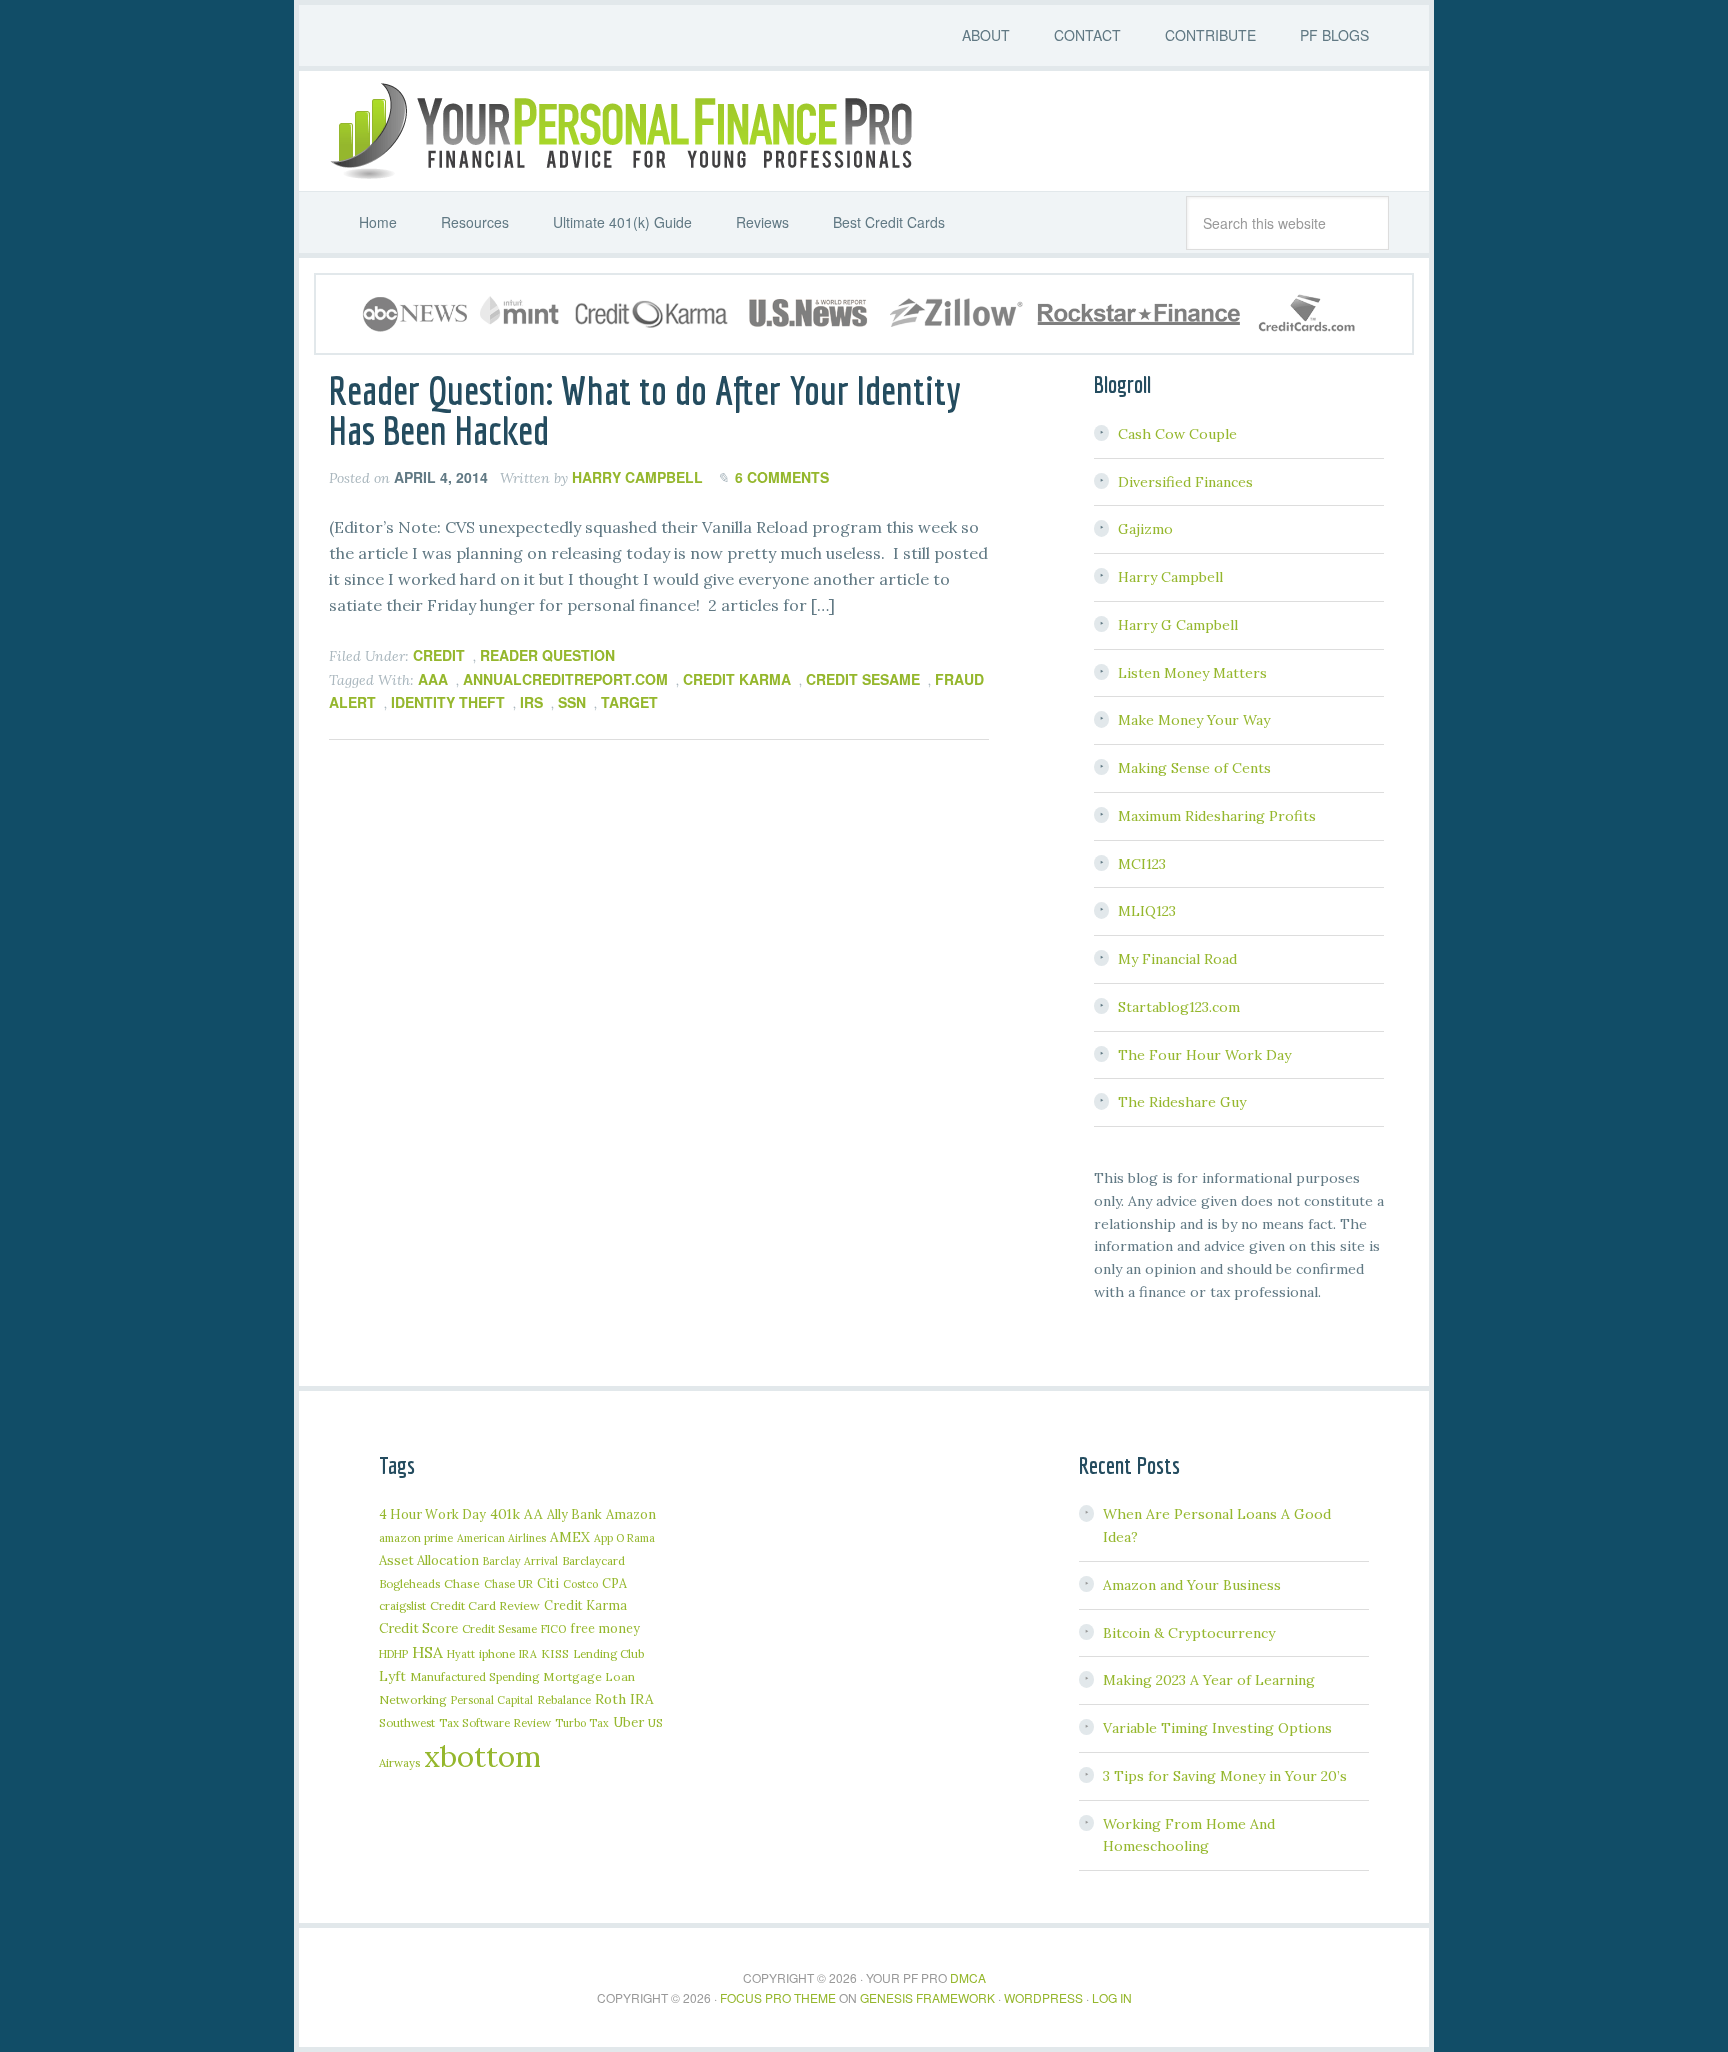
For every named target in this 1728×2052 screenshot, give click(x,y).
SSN (572, 702)
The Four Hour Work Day (1204, 1055)
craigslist (402, 1605)
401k (505, 1514)
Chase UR (508, 1584)
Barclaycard (593, 1560)
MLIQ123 (1147, 911)
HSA (427, 1652)
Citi (548, 1583)
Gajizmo (1145, 529)
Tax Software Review (495, 1722)
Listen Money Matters (1192, 673)
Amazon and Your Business (1192, 1585)
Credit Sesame (863, 679)
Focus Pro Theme (778, 1997)
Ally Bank (574, 1514)
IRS (531, 702)
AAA (433, 679)
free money (605, 1628)
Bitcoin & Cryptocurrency (1189, 1633)
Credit (439, 655)
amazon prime (416, 1537)
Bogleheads (409, 1583)
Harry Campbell (1170, 577)
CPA (614, 1583)
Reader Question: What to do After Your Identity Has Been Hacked (645, 410)
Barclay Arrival (520, 1561)
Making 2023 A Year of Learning (1209, 1680)
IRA (528, 1654)
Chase (462, 1583)
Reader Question (547, 655)
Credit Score (418, 1628)
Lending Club (608, 1653)
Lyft (392, 1676)
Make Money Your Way (1194, 720)
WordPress (1043, 1997)
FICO (553, 1629)
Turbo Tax (582, 1723)
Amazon (631, 1514)
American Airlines (501, 1538)
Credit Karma (737, 679)
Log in (1112, 1997)
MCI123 (1142, 864)
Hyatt (461, 1654)
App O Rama (624, 1538)
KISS (555, 1653)
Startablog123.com (1179, 1007)
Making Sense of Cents (1194, 768)
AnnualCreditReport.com (565, 679)
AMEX (570, 1537)
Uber (628, 1722)
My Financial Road (1177, 959)
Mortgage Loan (589, 1676)
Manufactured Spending (474, 1676)
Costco (580, 1584)
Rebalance (564, 1699)
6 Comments (782, 477)
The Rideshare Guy (1182, 1102)
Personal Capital (492, 1700)
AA (533, 1514)
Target (629, 702)
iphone (497, 1653)
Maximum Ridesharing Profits (1217, 816)
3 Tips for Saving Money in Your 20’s (1225, 1776)
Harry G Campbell (1178, 625)
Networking (413, 1699)
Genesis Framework (927, 1997)
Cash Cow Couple (1177, 434)
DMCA (968, 1977)
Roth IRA (624, 1699)
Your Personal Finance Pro (619, 131)
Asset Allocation (429, 1560)
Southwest (407, 1722)
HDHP (393, 1654)
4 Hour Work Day (432, 1514)
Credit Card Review (485, 1605)
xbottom (482, 1756)
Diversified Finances (1185, 482)
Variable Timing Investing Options (1217, 1728)
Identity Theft (448, 702)
